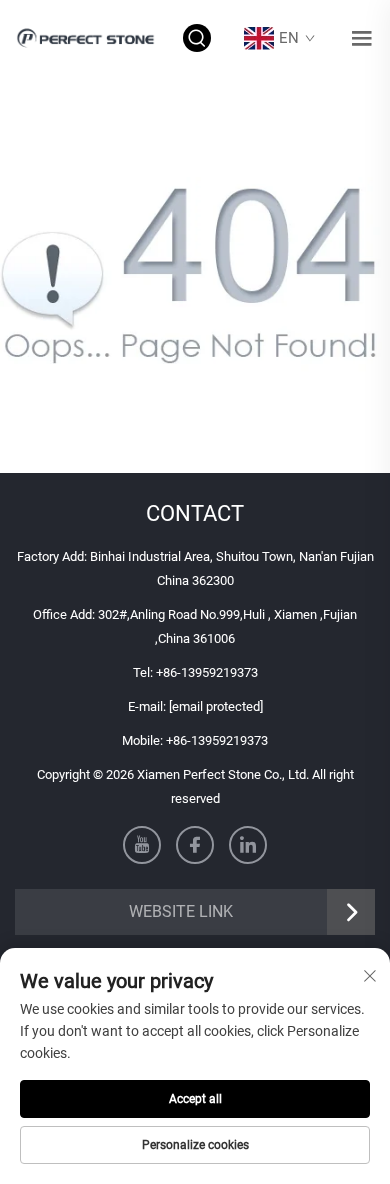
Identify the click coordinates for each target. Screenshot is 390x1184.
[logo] (87, 37)
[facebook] (195, 845)
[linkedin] (248, 845)
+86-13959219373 (207, 672)
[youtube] (142, 845)
